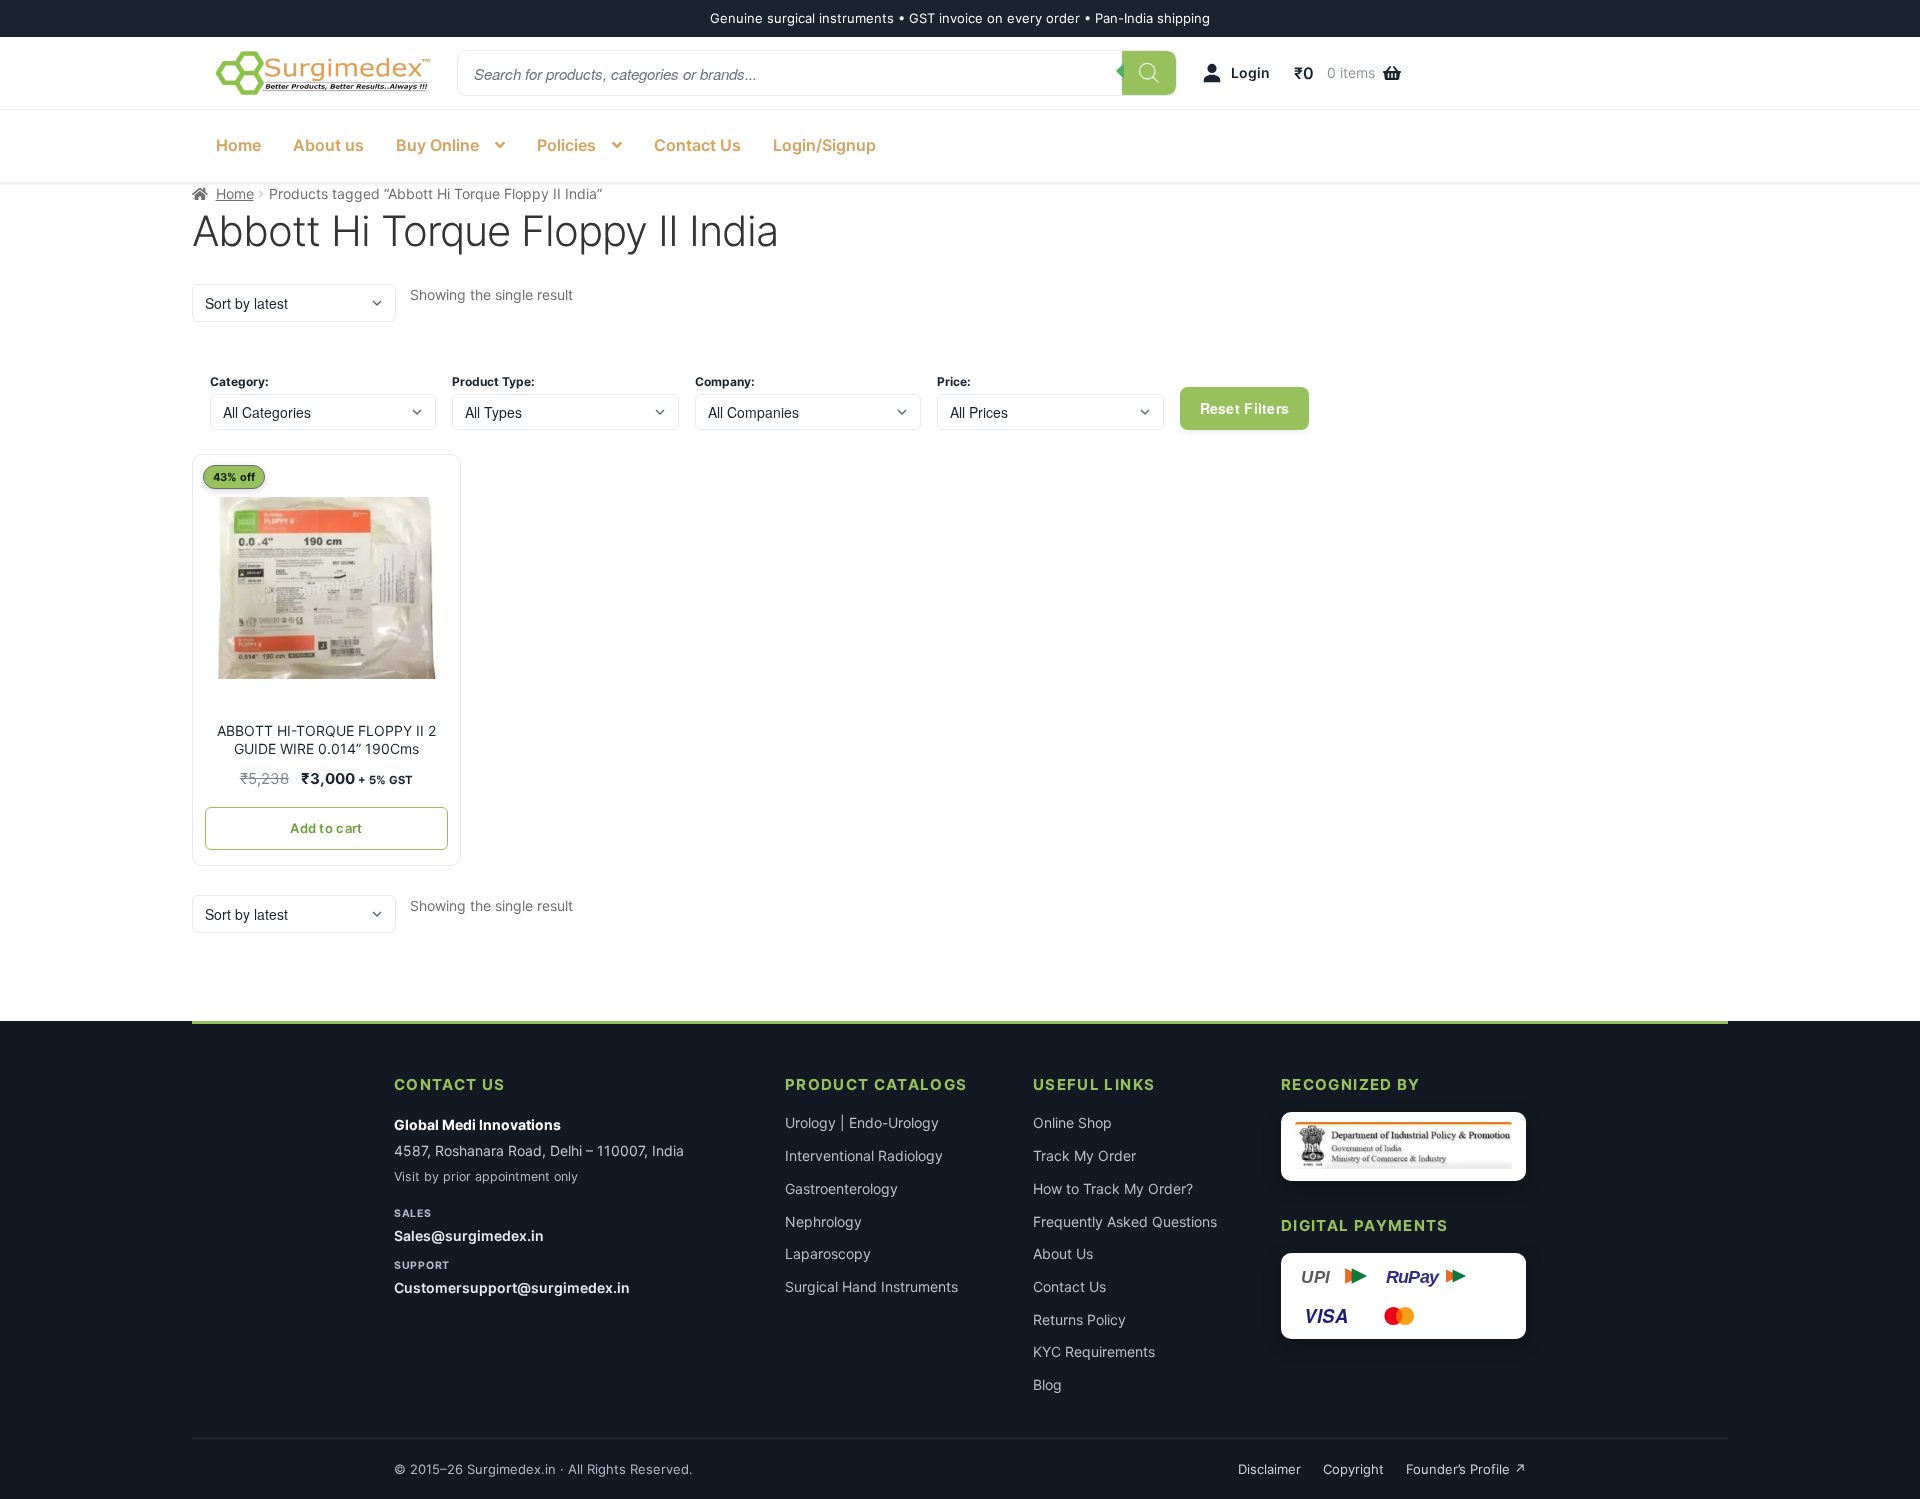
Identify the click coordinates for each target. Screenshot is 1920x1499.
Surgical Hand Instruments (871, 1286)
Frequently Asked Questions (1125, 1221)
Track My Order (1084, 1155)
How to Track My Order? (1113, 1188)
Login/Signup (824, 145)
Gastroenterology (841, 1188)
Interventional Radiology (864, 1155)
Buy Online (437, 145)
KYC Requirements (1094, 1351)
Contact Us (697, 145)
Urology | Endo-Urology (862, 1122)
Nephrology (823, 1221)
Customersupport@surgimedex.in (512, 1287)
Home (238, 145)
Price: (954, 382)
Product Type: (493, 382)
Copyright (1353, 1469)
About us (328, 145)
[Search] (1149, 73)
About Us (1063, 1253)
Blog (1047, 1384)
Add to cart (326, 828)
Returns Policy (1079, 1319)
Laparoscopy (828, 1253)
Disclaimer (1269, 1469)
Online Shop (1072, 1122)
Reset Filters (1245, 408)
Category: (239, 382)
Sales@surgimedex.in (469, 1235)
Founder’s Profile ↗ (1466, 1469)
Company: (725, 382)
